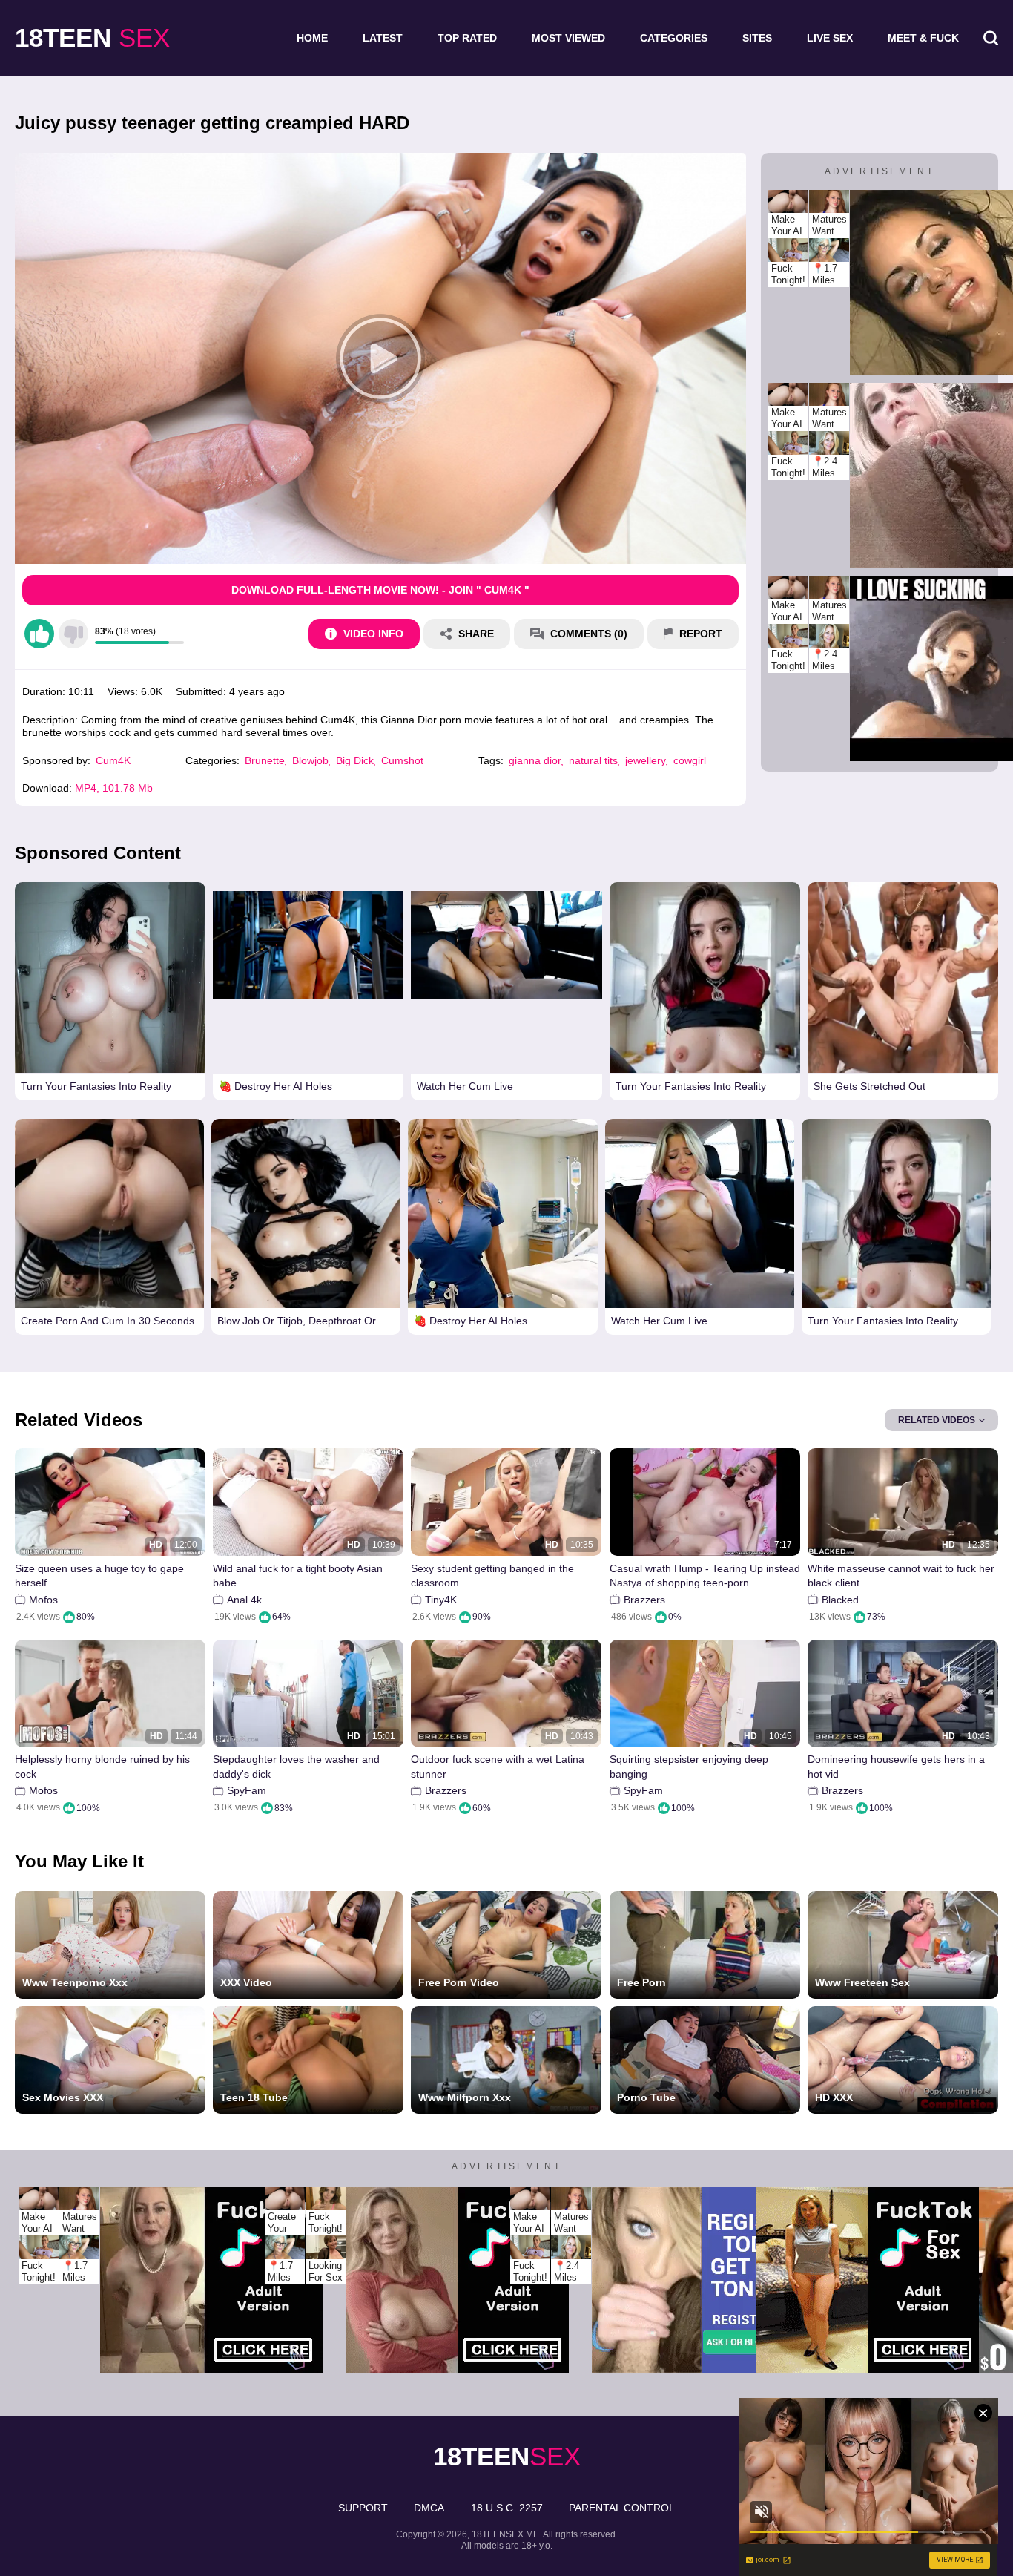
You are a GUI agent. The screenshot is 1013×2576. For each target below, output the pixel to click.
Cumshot (402, 760)
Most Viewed (568, 38)
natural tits (593, 760)
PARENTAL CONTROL (622, 2508)
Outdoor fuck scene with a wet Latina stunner (498, 1767)
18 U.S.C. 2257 (507, 2508)
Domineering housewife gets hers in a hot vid (896, 1767)
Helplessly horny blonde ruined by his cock (102, 1767)
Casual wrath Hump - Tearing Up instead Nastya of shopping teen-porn (705, 1576)
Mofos (43, 1600)
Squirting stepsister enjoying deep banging (689, 1767)
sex (92, 37)
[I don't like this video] (73, 634)
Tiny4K (441, 1600)
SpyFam (247, 1790)
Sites (757, 38)
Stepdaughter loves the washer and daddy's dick (296, 1767)
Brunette (265, 760)
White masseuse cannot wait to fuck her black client (901, 1576)
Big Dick (355, 760)
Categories (674, 38)
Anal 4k (244, 1600)
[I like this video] (39, 634)
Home (312, 38)
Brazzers (644, 1600)
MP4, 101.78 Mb (114, 788)
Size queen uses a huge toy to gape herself (99, 1576)
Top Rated (467, 38)
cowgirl (690, 760)
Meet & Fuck (923, 38)
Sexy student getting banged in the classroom (492, 1576)
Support (363, 2508)
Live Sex (830, 38)
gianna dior (535, 760)
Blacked (840, 1600)
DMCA (429, 2508)
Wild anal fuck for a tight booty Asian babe (298, 1576)
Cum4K (113, 760)
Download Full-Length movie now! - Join (380, 590)
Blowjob (310, 760)
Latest (383, 38)
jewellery (646, 760)
